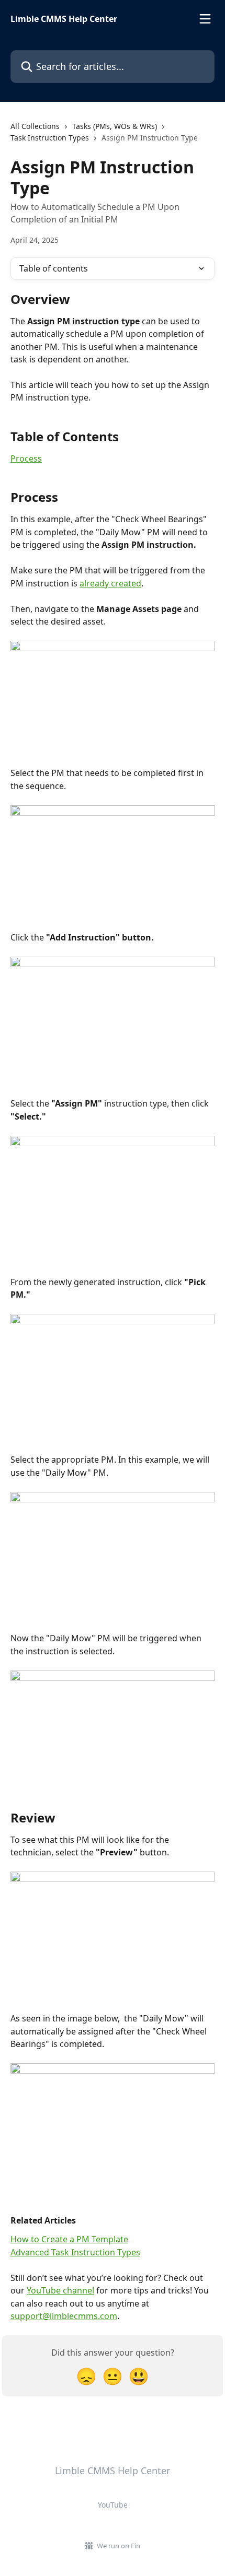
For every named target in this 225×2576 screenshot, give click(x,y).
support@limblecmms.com (64, 2316)
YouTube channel (60, 2290)
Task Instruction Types (50, 138)
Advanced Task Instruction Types (75, 2252)
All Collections (35, 126)
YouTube (113, 2505)
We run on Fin (119, 2546)
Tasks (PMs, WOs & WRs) (115, 126)
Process (26, 458)
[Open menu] (205, 19)
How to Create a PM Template (69, 2239)
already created (110, 583)
